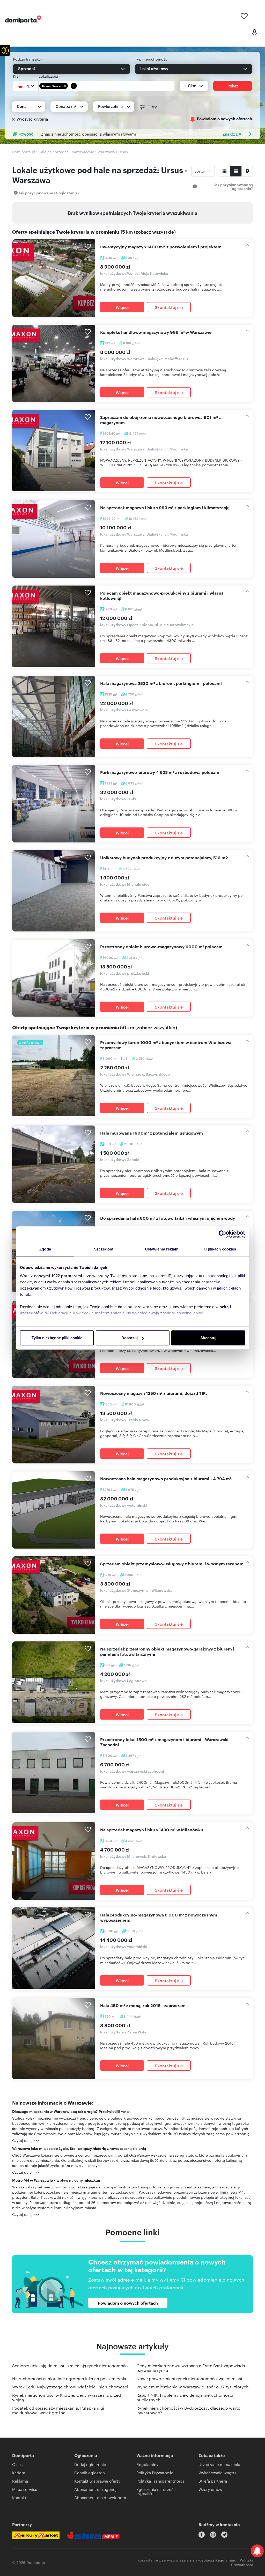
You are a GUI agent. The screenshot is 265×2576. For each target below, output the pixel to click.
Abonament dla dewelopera (100, 2497)
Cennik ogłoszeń (90, 2473)
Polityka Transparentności (160, 2481)
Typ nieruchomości (152, 59)
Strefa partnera (213, 2481)
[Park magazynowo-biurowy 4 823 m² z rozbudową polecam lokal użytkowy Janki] (54, 804)
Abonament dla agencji (96, 2489)
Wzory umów (210, 2489)
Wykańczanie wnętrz (217, 2473)
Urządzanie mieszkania (219, 2464)
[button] (5, 50)
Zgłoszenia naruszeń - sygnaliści (156, 2491)
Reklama (20, 2481)
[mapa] (247, 171)
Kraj (16, 76)
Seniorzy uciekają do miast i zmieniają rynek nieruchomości (70, 2366)
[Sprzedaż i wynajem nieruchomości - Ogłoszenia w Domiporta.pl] (23, 19)
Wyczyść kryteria (32, 119)
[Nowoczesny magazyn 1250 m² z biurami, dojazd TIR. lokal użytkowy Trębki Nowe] (54, 1424)
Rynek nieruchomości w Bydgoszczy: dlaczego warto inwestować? (188, 2410)
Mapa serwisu (25, 2489)
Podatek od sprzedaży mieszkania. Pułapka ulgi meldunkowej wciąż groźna (58, 2410)
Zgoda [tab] (45, 1249)
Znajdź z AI (233, 134)
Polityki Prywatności (242, 2562)
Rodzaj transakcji (28, 59)
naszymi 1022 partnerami (58, 1276)
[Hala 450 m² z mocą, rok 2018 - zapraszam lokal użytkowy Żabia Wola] (54, 2039)
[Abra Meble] (93, 2535)
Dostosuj (130, 1338)
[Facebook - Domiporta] (202, 2535)
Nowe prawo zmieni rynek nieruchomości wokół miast (189, 2378)
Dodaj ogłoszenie (90, 2464)
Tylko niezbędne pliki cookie (57, 1338)
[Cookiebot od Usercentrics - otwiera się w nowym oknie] (222, 1234)
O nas (17, 2464)
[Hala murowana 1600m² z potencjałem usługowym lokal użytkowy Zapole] (54, 1164)
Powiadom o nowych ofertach (224, 119)
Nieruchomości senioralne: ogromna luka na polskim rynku (70, 2378)
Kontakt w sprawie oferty (97, 2481)
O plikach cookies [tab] (220, 1249)
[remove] (65, 86)
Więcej (122, 307)
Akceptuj (208, 1338)
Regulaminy (147, 2464)
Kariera (19, 2473)
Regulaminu (226, 2560)
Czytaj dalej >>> (26, 2140)
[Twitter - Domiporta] (224, 2535)
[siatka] (224, 171)
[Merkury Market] (36, 2535)
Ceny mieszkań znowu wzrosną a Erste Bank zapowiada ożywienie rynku (191, 2368)
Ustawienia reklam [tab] (162, 1249)
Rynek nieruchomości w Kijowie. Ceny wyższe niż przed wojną (67, 2397)
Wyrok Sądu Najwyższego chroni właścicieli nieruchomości (70, 2387)
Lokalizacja (48, 76)
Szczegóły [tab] (103, 1249)
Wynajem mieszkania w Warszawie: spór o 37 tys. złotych (193, 2387)
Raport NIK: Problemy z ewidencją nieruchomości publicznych (185, 2397)
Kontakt (19, 2497)
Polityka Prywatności (155, 2473)
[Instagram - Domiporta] (213, 2535)
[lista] (236, 171)
